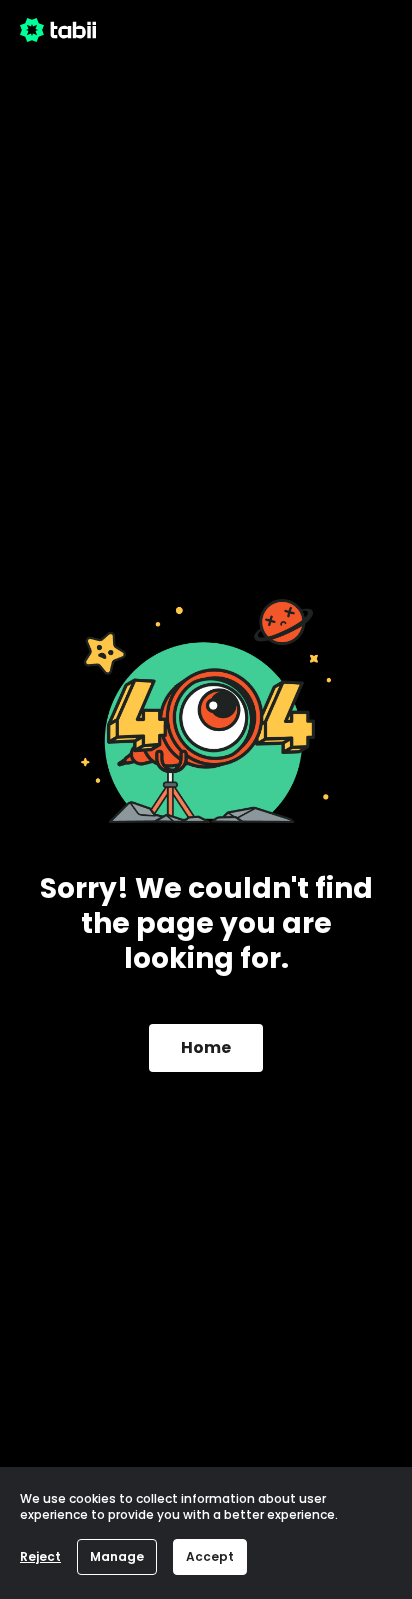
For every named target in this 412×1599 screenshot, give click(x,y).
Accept (210, 1556)
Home (206, 1047)
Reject (40, 1556)
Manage (117, 1556)
